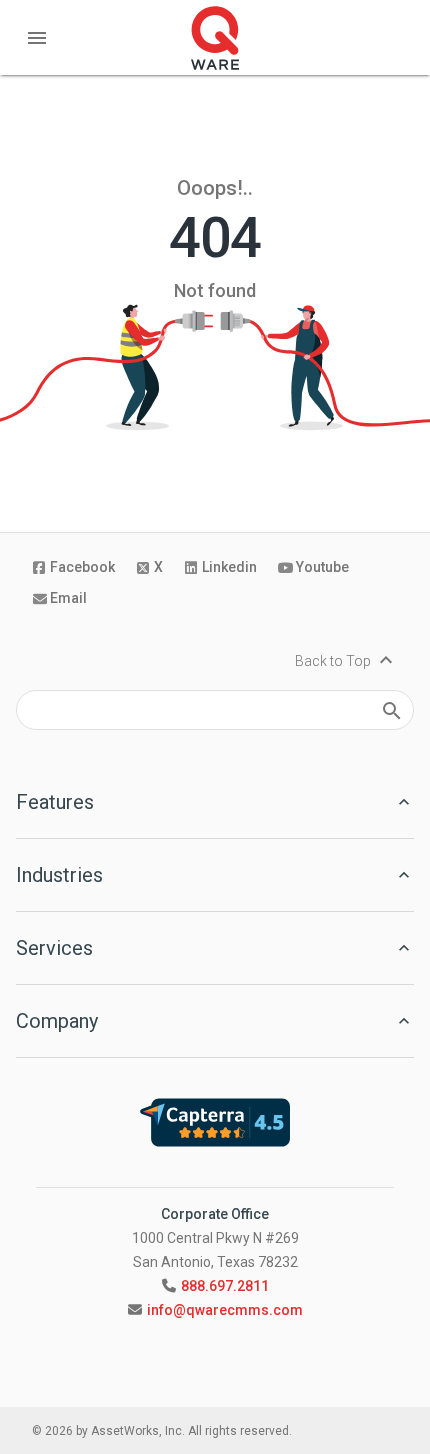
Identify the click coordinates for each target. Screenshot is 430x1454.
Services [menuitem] (54, 948)
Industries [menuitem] (59, 875)
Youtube (322, 567)
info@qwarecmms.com (225, 1310)
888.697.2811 (225, 1286)
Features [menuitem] (55, 802)
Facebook (82, 567)
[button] (37, 37)
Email (68, 598)
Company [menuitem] (57, 1021)
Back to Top (346, 661)
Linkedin (229, 567)
